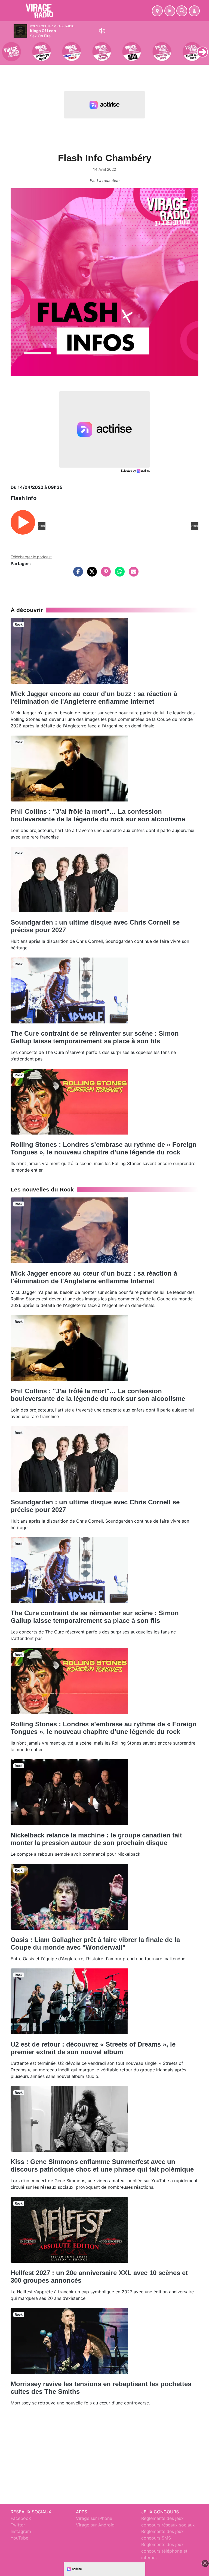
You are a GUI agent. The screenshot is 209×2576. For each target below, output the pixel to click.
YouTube (19, 2538)
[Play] (7, 48)
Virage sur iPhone (94, 2518)
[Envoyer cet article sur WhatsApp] (118, 574)
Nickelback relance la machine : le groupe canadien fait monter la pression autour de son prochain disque (96, 1839)
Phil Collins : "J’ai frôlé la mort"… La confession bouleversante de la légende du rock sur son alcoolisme (98, 815)
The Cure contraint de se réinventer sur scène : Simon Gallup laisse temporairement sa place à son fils (95, 1037)
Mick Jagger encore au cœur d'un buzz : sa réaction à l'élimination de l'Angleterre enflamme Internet (94, 698)
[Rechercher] (182, 11)
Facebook (21, 2518)
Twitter (18, 2525)
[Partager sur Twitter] (91, 574)
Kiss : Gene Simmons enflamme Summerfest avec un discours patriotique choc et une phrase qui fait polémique (102, 2165)
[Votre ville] (157, 11)
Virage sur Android (95, 2525)
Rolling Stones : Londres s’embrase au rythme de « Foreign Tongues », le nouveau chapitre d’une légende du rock (104, 1148)
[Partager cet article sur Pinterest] (104, 574)
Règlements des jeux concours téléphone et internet (164, 2551)
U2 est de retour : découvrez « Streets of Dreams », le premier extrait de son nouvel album (93, 2048)
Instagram (21, 2531)
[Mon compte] (194, 11)
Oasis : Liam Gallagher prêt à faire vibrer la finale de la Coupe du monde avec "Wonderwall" (95, 1944)
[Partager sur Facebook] (77, 574)
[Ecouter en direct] (170, 11)
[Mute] (102, 31)
